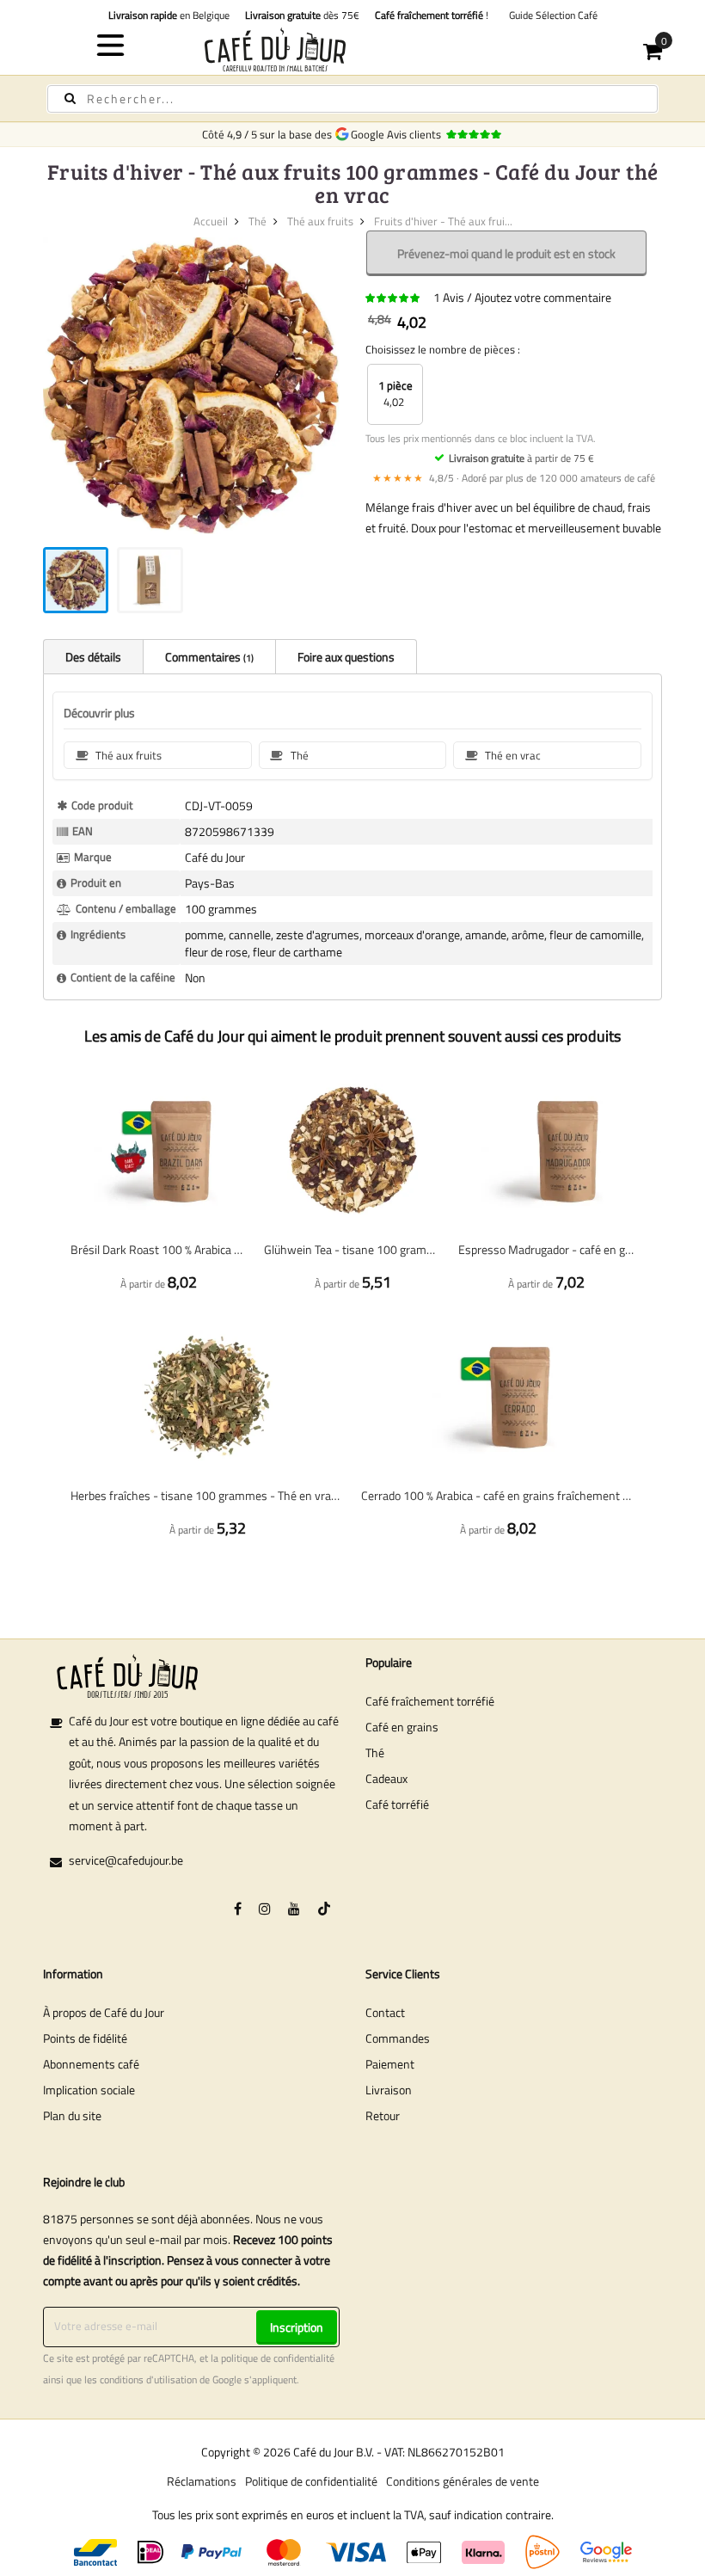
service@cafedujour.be (126, 1860)
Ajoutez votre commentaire (543, 297)
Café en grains (402, 1727)
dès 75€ (302, 15)
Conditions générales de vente (463, 2481)
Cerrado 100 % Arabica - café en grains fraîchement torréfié (498, 1495)
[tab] (93, 656)
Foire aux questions (346, 657)
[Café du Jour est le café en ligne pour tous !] (353, 49)
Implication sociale (89, 2090)
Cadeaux (386, 1778)
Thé (257, 221)
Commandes (398, 2038)
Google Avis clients (398, 134)
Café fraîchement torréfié (430, 1701)
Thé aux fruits (320, 221)
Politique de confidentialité (311, 2481)
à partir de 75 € (521, 458)
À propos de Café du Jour (104, 2012)
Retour (383, 2115)
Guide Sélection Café (551, 15)
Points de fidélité (85, 2038)
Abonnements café (91, 2064)
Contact (385, 2012)
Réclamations (202, 2481)
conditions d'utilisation (148, 2380)
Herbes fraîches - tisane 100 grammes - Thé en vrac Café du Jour (207, 1495)
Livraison (389, 2090)
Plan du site (72, 2115)
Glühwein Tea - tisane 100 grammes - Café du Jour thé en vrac (352, 1249)
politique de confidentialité (278, 2358)
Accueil (211, 221)
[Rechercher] (70, 98)
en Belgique (169, 15)
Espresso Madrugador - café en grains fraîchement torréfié (546, 1249)
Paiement (390, 2064)
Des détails (93, 657)
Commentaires (208, 657)
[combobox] (352, 99)
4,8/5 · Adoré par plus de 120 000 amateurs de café (514, 478)
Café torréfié (397, 1804)
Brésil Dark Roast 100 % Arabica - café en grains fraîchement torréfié (159, 1249)
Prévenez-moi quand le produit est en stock (506, 253)
